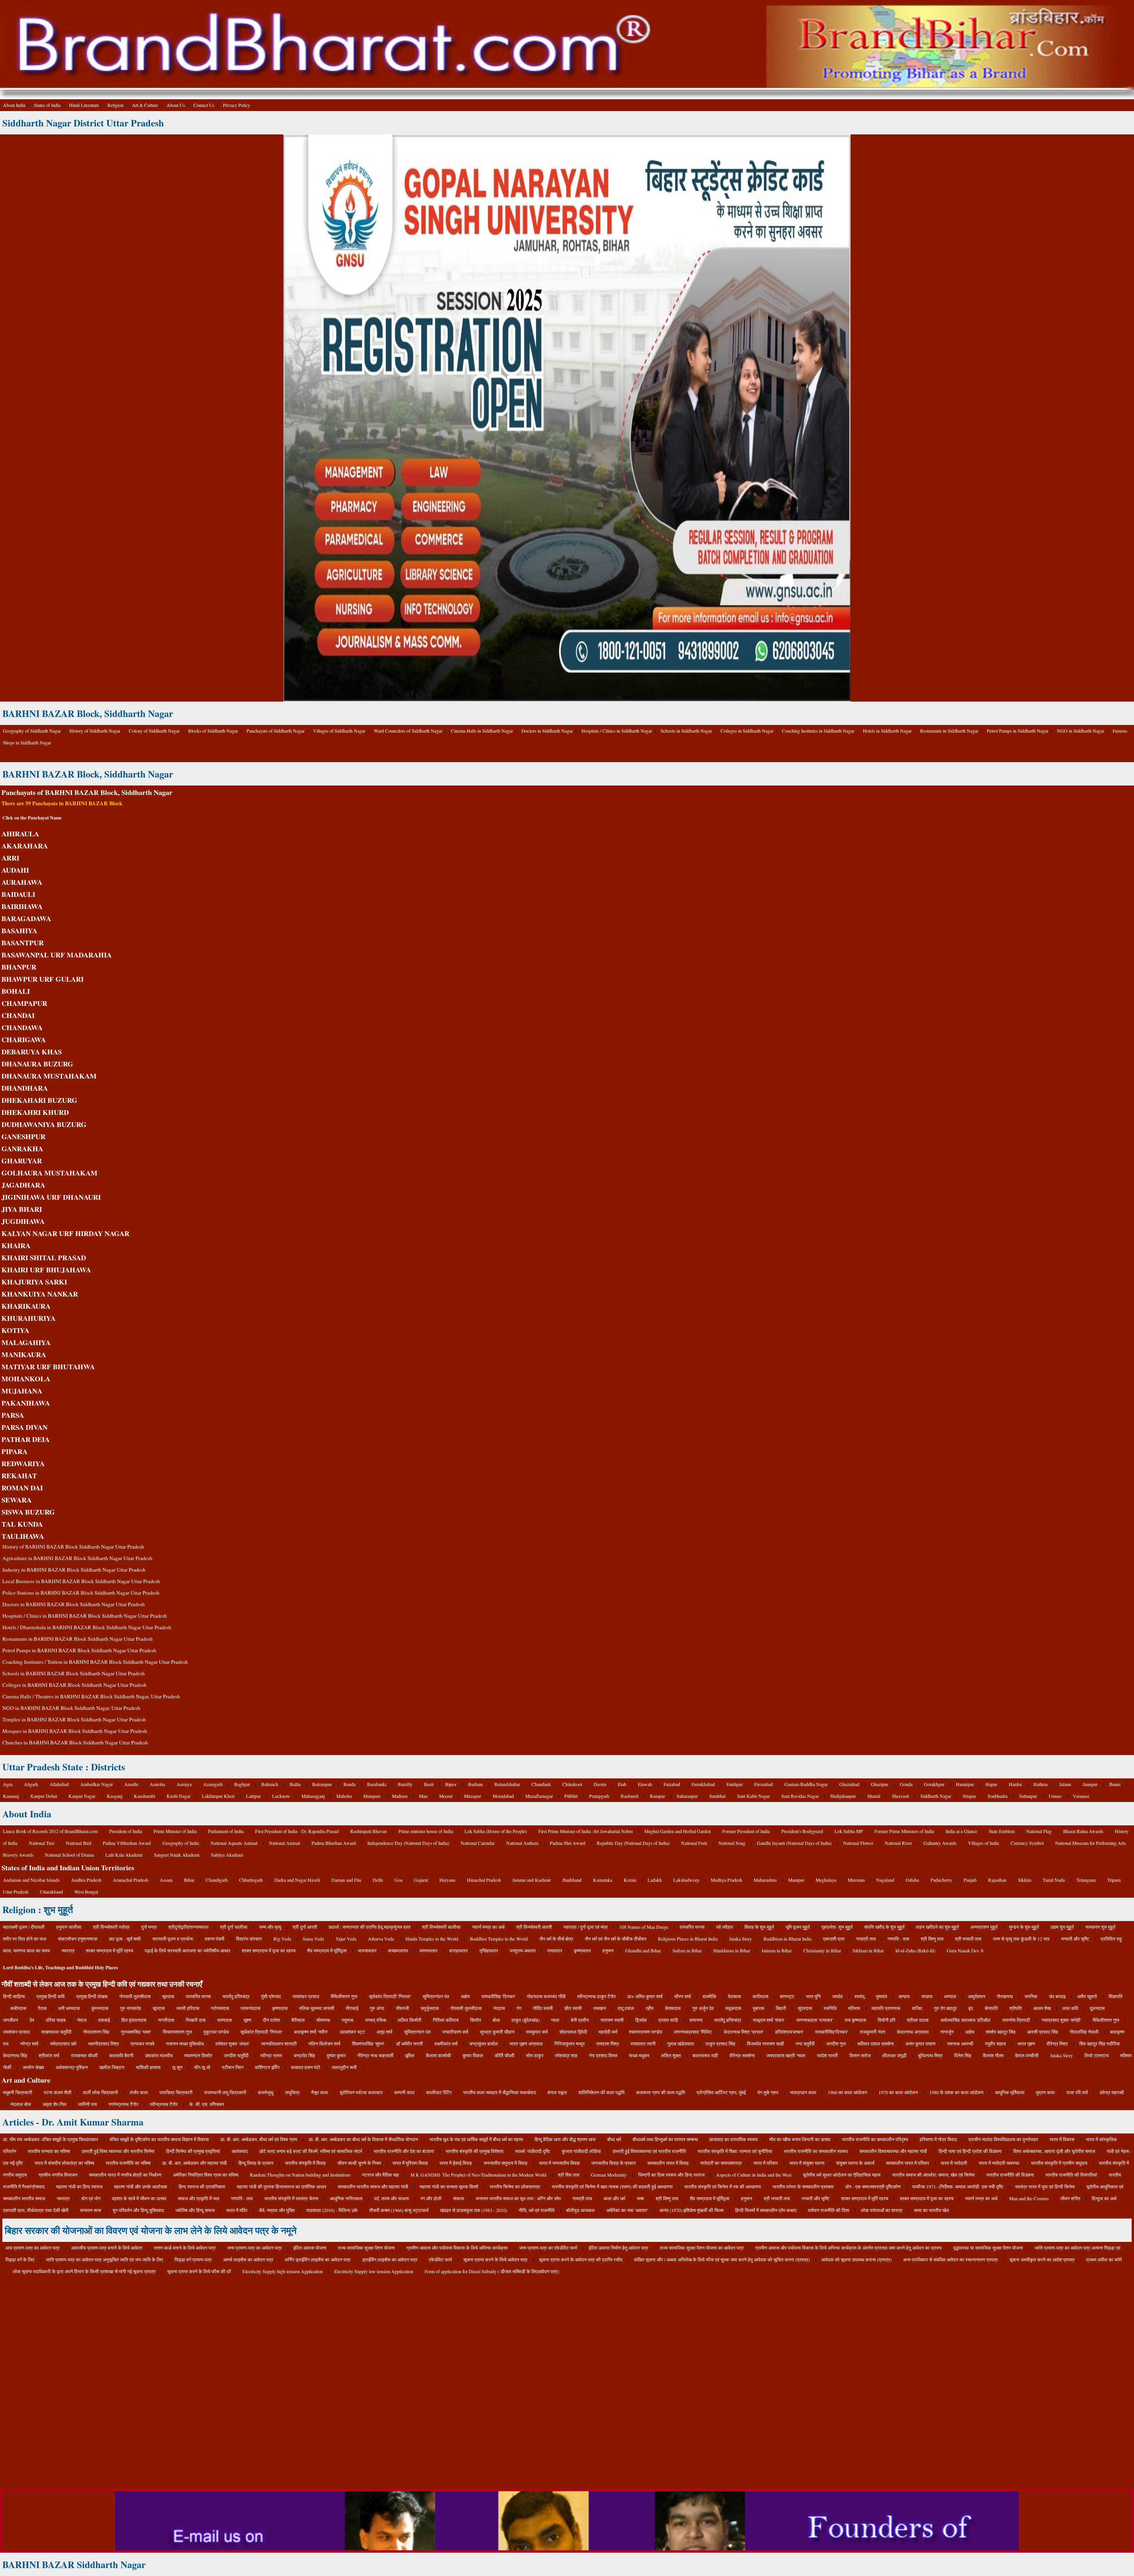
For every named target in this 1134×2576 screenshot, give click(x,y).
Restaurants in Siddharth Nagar (949, 731)
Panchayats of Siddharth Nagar (276, 731)
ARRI (10, 858)
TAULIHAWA (23, 1536)
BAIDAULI (18, 894)
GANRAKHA (22, 1148)
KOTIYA (15, 1330)
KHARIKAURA (26, 1306)
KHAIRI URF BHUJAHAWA (46, 1270)
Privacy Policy (237, 105)
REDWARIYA (23, 1463)
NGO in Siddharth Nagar (1081, 731)
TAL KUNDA (22, 1524)
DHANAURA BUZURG (37, 1064)
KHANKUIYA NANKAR (40, 1294)
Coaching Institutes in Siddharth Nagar (818, 731)
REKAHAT (19, 1475)
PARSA (13, 1415)
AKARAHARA (25, 846)
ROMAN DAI (22, 1488)
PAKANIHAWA (26, 1403)
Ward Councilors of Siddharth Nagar (408, 731)
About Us (176, 105)
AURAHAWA (22, 882)
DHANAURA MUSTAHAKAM (49, 1076)
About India (14, 105)
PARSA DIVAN (25, 1427)
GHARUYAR (22, 1161)
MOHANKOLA (26, 1379)
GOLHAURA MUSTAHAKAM (49, 1173)
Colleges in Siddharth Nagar (747, 731)
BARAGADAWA (26, 918)
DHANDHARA (25, 1088)
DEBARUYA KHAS (32, 1052)
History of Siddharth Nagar (95, 731)
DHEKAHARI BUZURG (39, 1100)
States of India (47, 105)
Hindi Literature (84, 105)
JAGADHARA (23, 1185)
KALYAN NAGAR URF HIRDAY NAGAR (65, 1233)
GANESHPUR (23, 1136)
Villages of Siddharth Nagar (339, 731)
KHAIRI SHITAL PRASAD (44, 1257)
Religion (115, 105)
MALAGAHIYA (26, 1342)
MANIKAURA (24, 1354)
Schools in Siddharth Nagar (686, 731)
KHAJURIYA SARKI (34, 1282)
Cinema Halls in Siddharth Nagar (482, 731)
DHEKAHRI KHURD (35, 1112)
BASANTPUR (23, 943)
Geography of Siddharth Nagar (32, 731)
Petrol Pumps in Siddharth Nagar (1018, 731)
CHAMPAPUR (24, 1003)
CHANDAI (18, 1015)
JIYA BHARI (22, 1209)
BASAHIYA (19, 930)
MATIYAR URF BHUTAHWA (48, 1366)
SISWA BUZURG (28, 1512)
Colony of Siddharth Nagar (154, 731)
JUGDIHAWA (23, 1221)
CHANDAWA (22, 1027)
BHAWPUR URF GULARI (43, 979)
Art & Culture (145, 105)
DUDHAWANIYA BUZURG (44, 1124)
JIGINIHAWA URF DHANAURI (51, 1197)
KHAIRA (16, 1245)
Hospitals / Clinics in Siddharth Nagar (617, 731)
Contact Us (204, 105)
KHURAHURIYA (28, 1318)
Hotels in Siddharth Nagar (887, 731)
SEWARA (17, 1500)
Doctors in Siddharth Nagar (547, 731)
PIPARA (14, 1451)
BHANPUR (19, 967)
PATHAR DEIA (26, 1439)
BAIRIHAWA (22, 906)
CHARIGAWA (24, 1039)
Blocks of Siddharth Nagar (213, 731)
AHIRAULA (20, 834)
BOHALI (16, 991)
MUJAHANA (22, 1391)
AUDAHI (15, 870)
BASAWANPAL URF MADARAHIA (57, 955)
